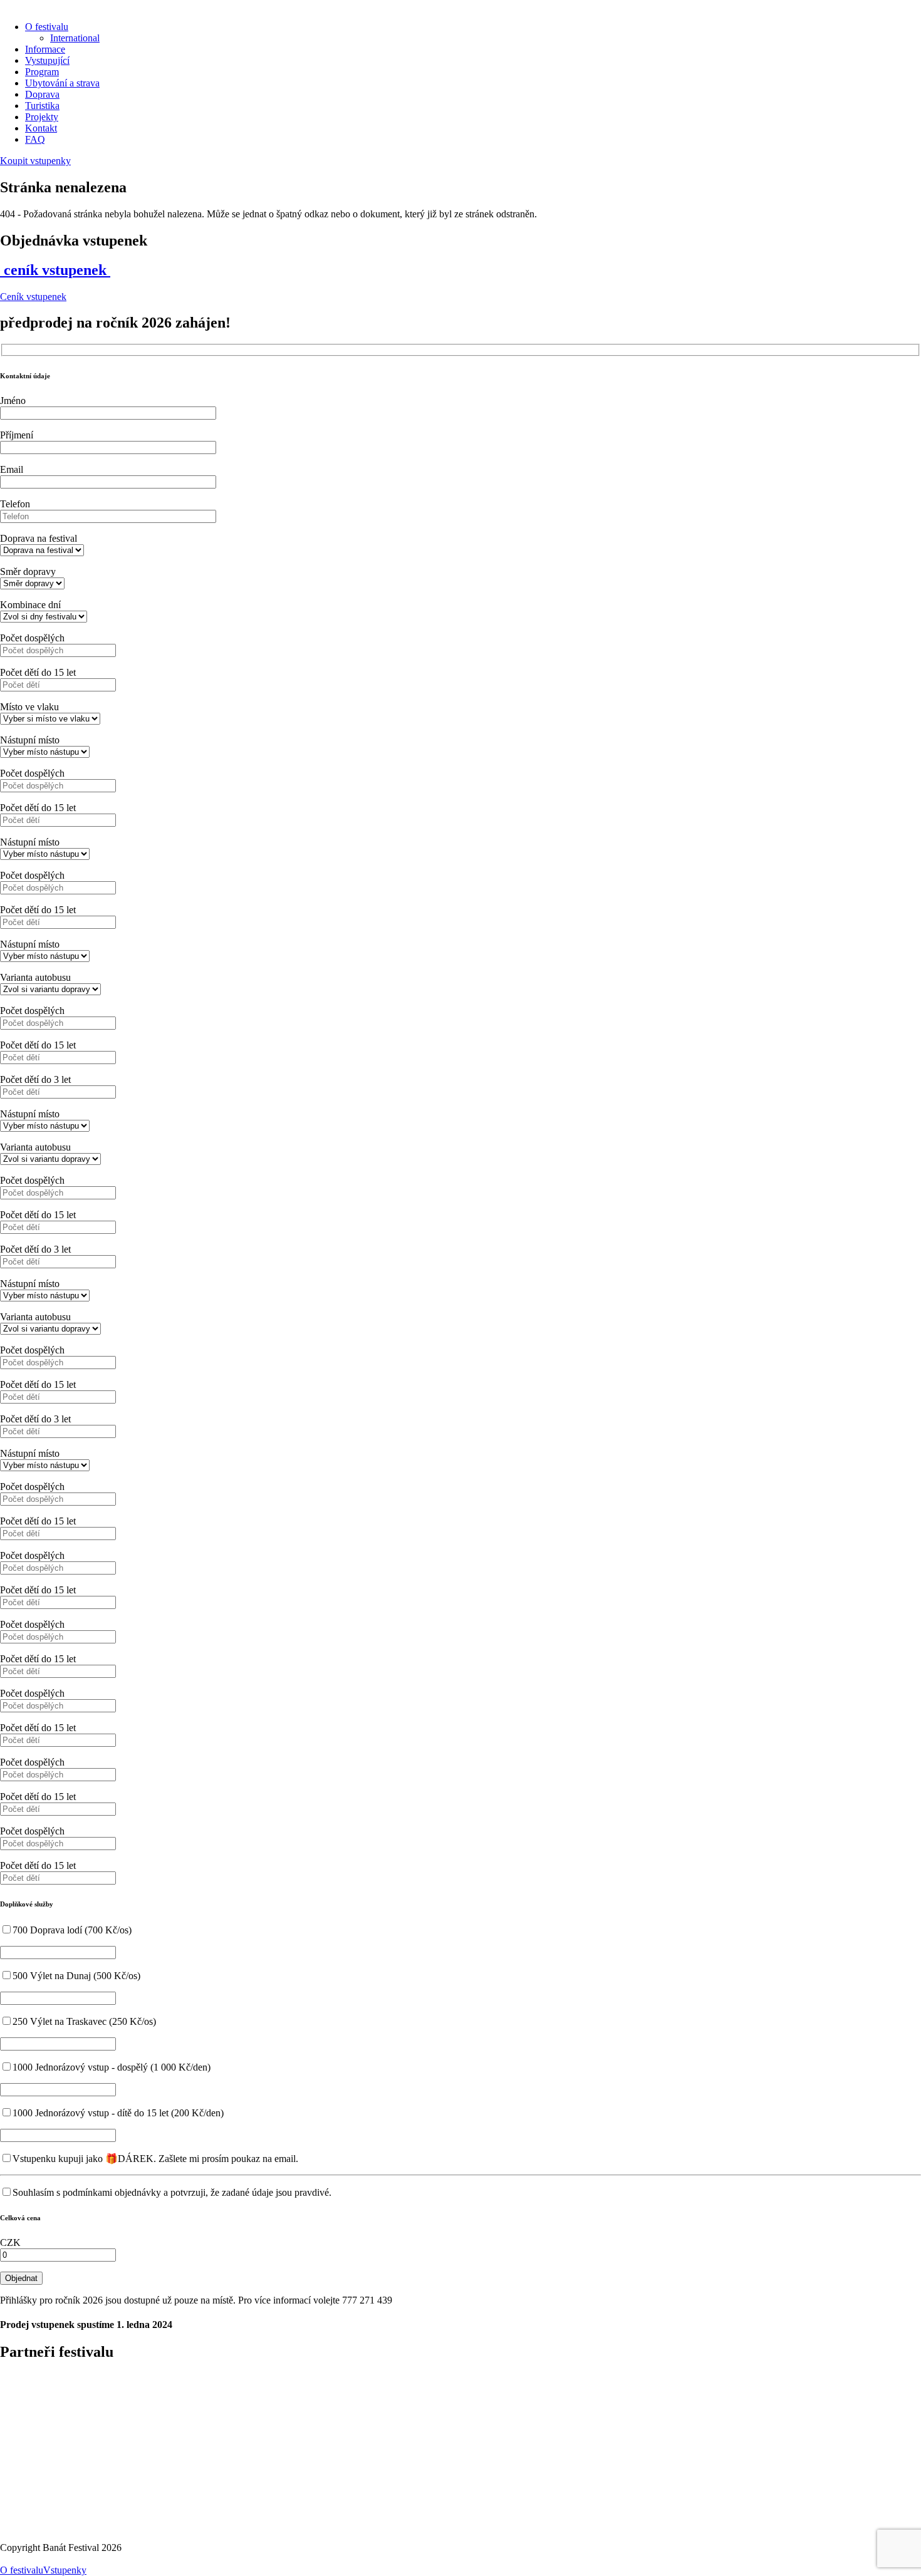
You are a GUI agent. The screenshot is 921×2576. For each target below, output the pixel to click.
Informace (45, 49)
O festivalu (47, 27)
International (75, 38)
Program (42, 72)
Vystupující (47, 60)
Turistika (42, 106)
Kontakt (41, 128)
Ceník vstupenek (33, 297)
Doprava (42, 94)
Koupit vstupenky (35, 161)
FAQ (35, 139)
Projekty (42, 117)
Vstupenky (65, 2570)
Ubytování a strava (62, 83)
